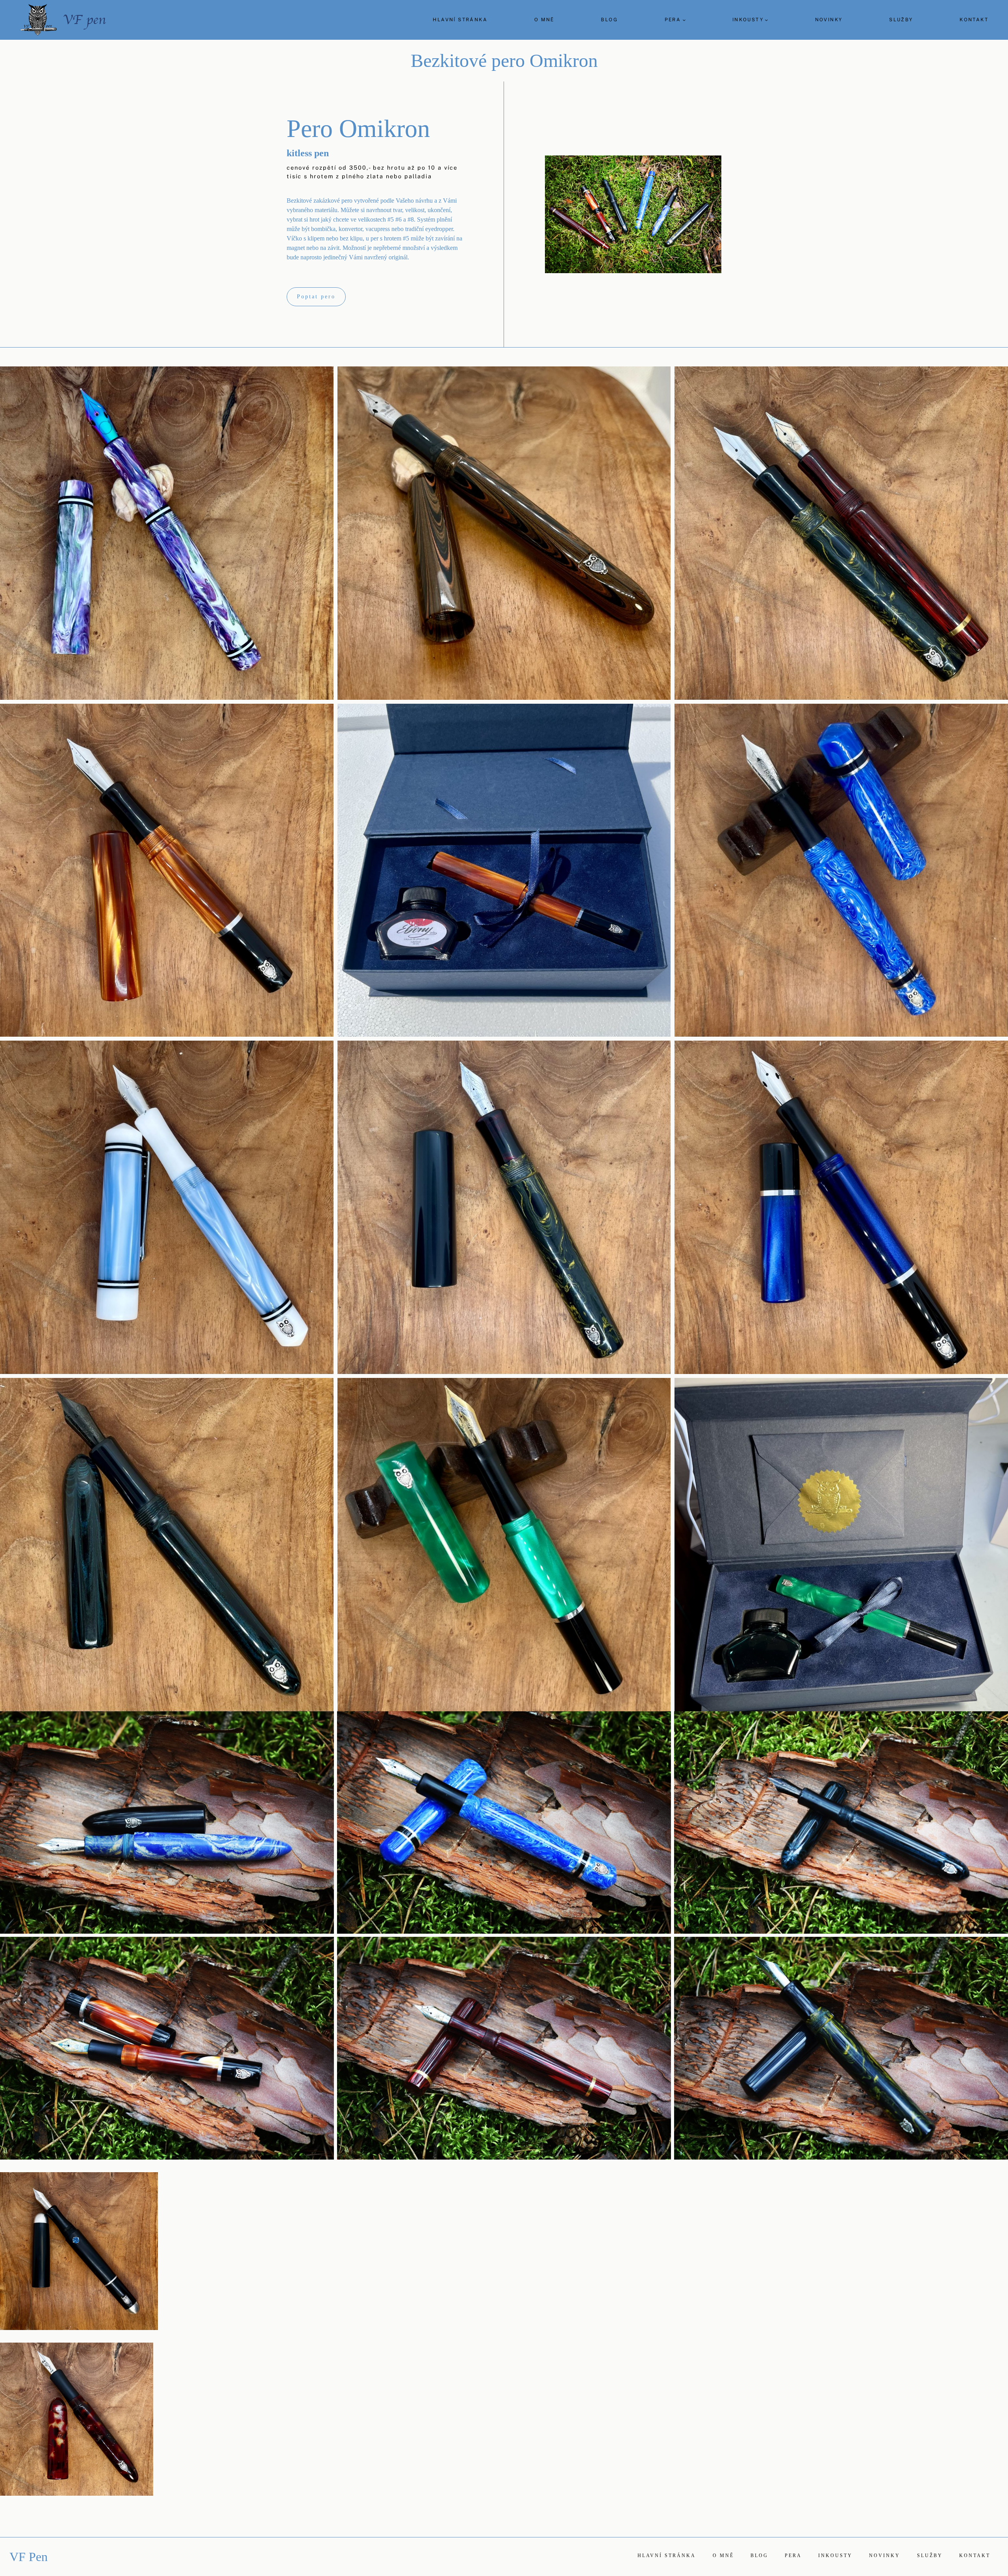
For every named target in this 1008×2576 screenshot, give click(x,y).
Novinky (829, 20)
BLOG (609, 20)
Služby (901, 20)
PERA (793, 2556)
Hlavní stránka (460, 20)
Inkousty (835, 2556)
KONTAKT (974, 20)
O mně (544, 20)
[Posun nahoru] (1001, 2199)
